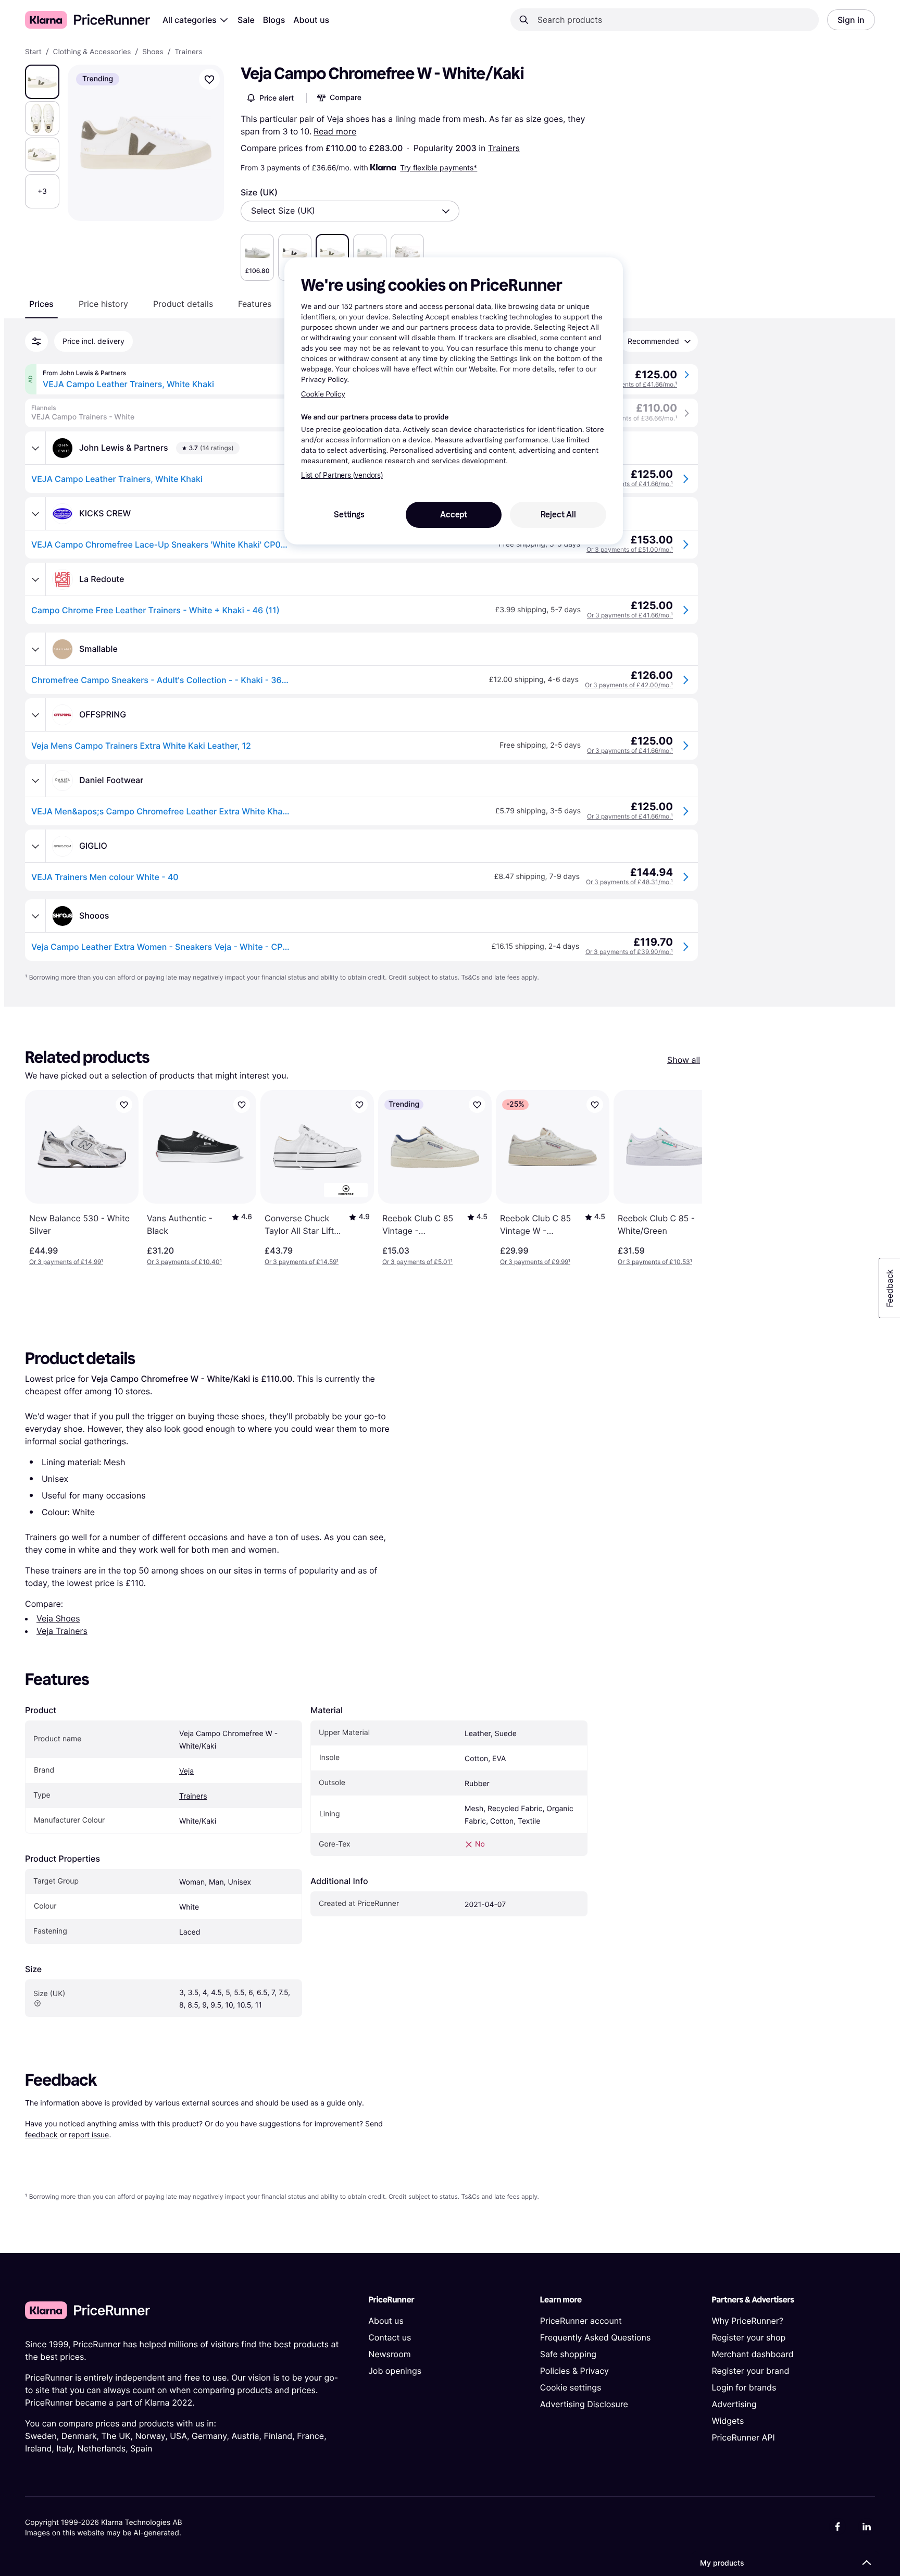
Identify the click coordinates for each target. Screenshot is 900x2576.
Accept (454, 515)
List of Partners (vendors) (342, 475)
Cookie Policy (323, 394)
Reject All (558, 515)
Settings (349, 515)
